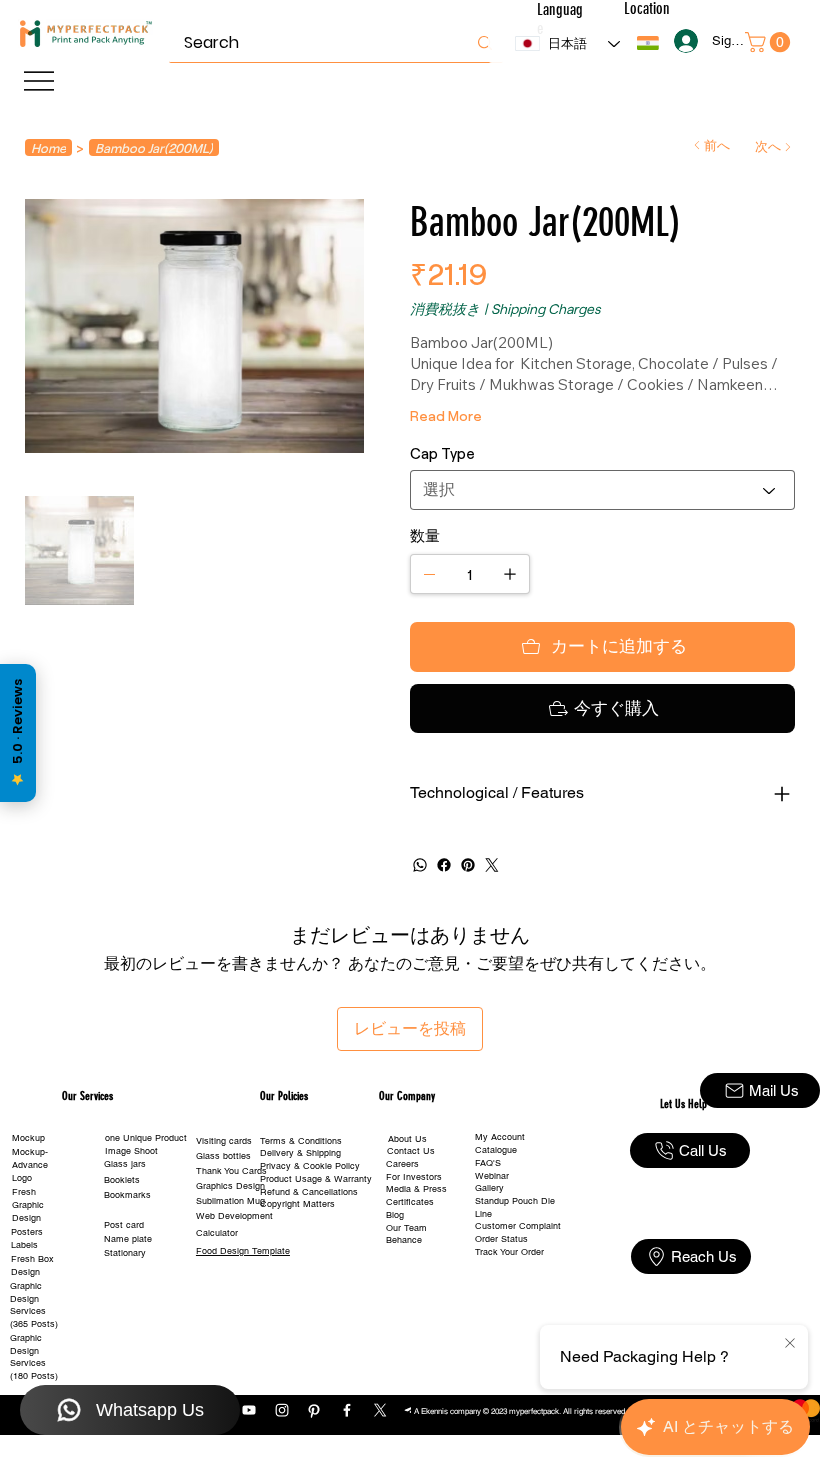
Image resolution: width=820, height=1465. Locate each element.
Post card (124, 1225)
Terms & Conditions (301, 1141)
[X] (380, 1410)
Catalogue (496, 1150)
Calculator (217, 1233)
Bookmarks (127, 1195)
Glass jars (125, 1164)
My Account (500, 1137)
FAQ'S (488, 1163)
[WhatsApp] (420, 865)
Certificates (410, 1202)
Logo (22, 1178)
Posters (27, 1232)
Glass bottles (223, 1156)
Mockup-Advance (30, 1158)
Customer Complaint (518, 1226)
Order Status (501, 1239)
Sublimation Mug (230, 1201)
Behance (404, 1240)
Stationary (125, 1253)
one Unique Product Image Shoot (146, 1144)
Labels (24, 1245)
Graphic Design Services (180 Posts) (34, 1357)
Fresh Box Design (32, 1265)
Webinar (492, 1176)
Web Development (234, 1216)
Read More (446, 415)
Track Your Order (509, 1252)
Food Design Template (243, 1251)
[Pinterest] (468, 865)
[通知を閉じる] (790, 1344)
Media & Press (416, 1189)
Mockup (28, 1138)
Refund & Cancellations (309, 1192)
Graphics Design (230, 1186)
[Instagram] (282, 1410)
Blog (395, 1215)
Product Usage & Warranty (316, 1179)
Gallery (489, 1188)
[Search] (485, 43)
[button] (648, 43)
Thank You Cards (231, 1171)
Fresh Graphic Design (28, 1204)
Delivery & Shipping (300, 1153)
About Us (407, 1139)
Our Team (406, 1228)
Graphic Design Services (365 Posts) (34, 1305)
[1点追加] (510, 574)
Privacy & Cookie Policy (310, 1166)
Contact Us (411, 1151)
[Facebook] (444, 865)
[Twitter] (492, 865)
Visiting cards (224, 1141)
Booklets (122, 1180)
